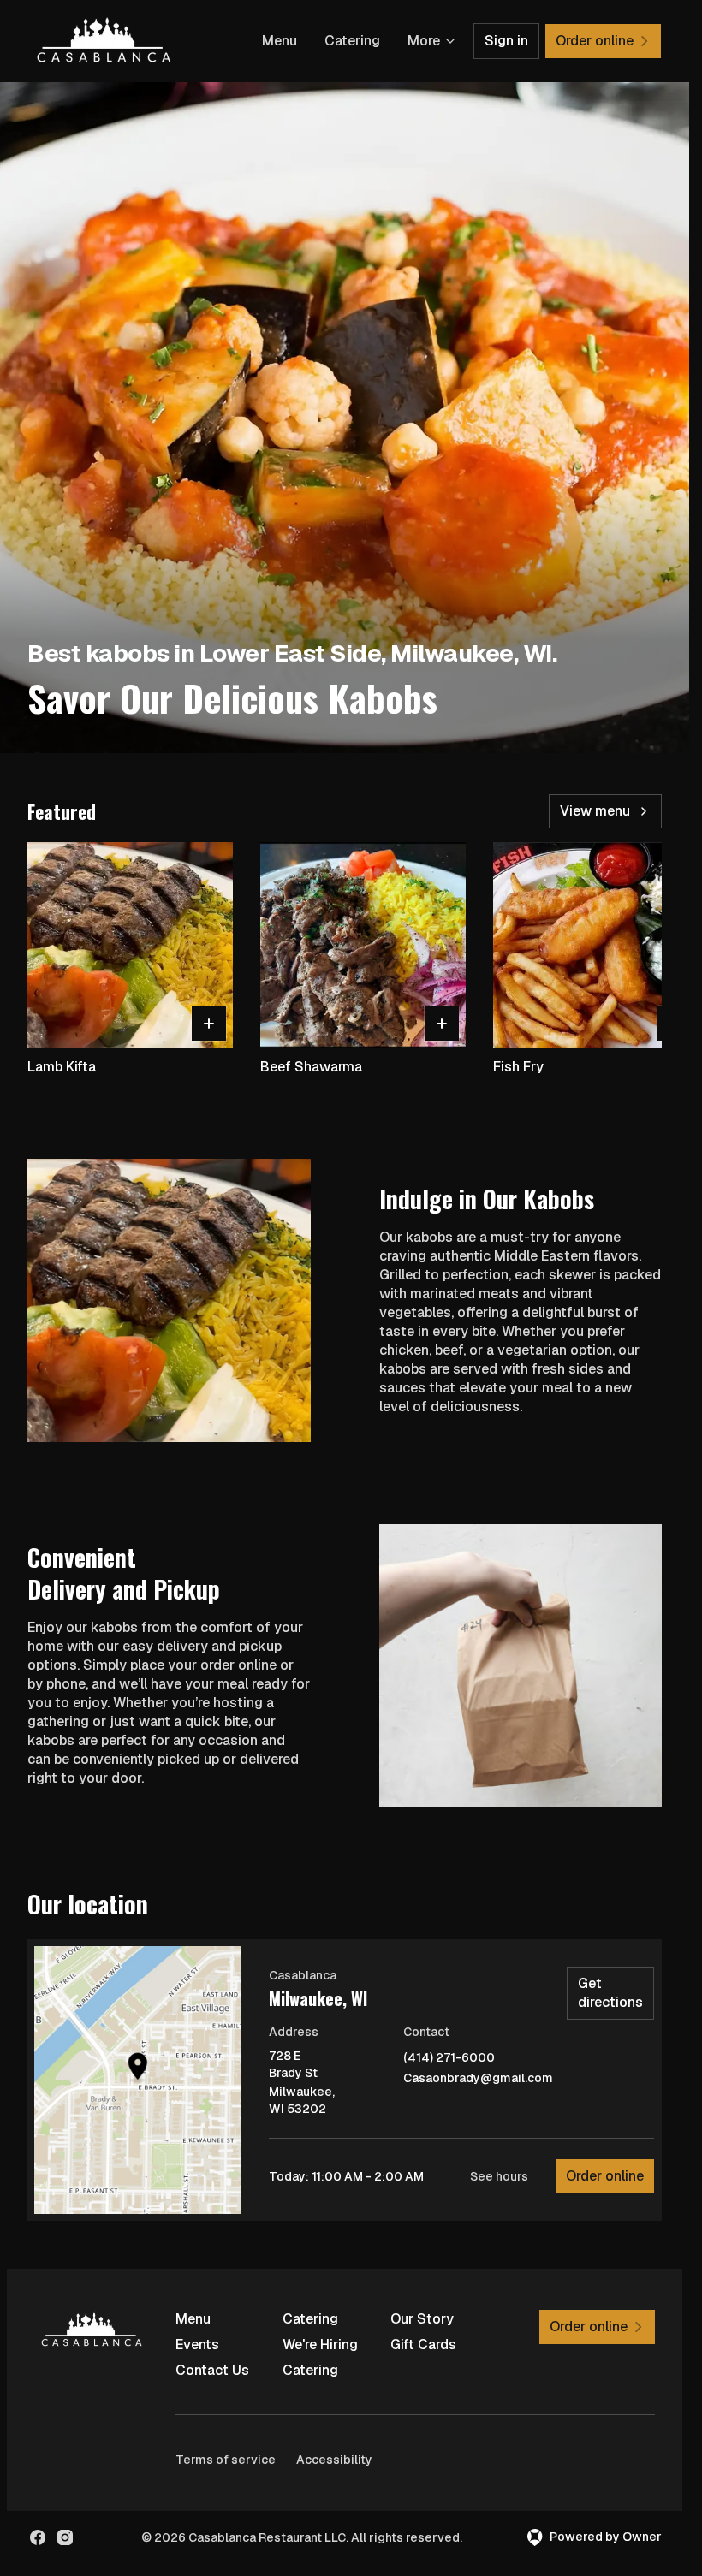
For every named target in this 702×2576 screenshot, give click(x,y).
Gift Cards (423, 2345)
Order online (605, 2176)
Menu (280, 41)
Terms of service (226, 2460)
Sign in (506, 41)
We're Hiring (320, 2345)
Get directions (610, 1993)
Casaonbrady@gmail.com (478, 2078)
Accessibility (334, 2460)
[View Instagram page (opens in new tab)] (65, 2537)
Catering (352, 41)
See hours (499, 2176)
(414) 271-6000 (449, 2058)
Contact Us (212, 2370)
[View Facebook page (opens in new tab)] (38, 2537)
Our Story (422, 2319)
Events (197, 2345)
